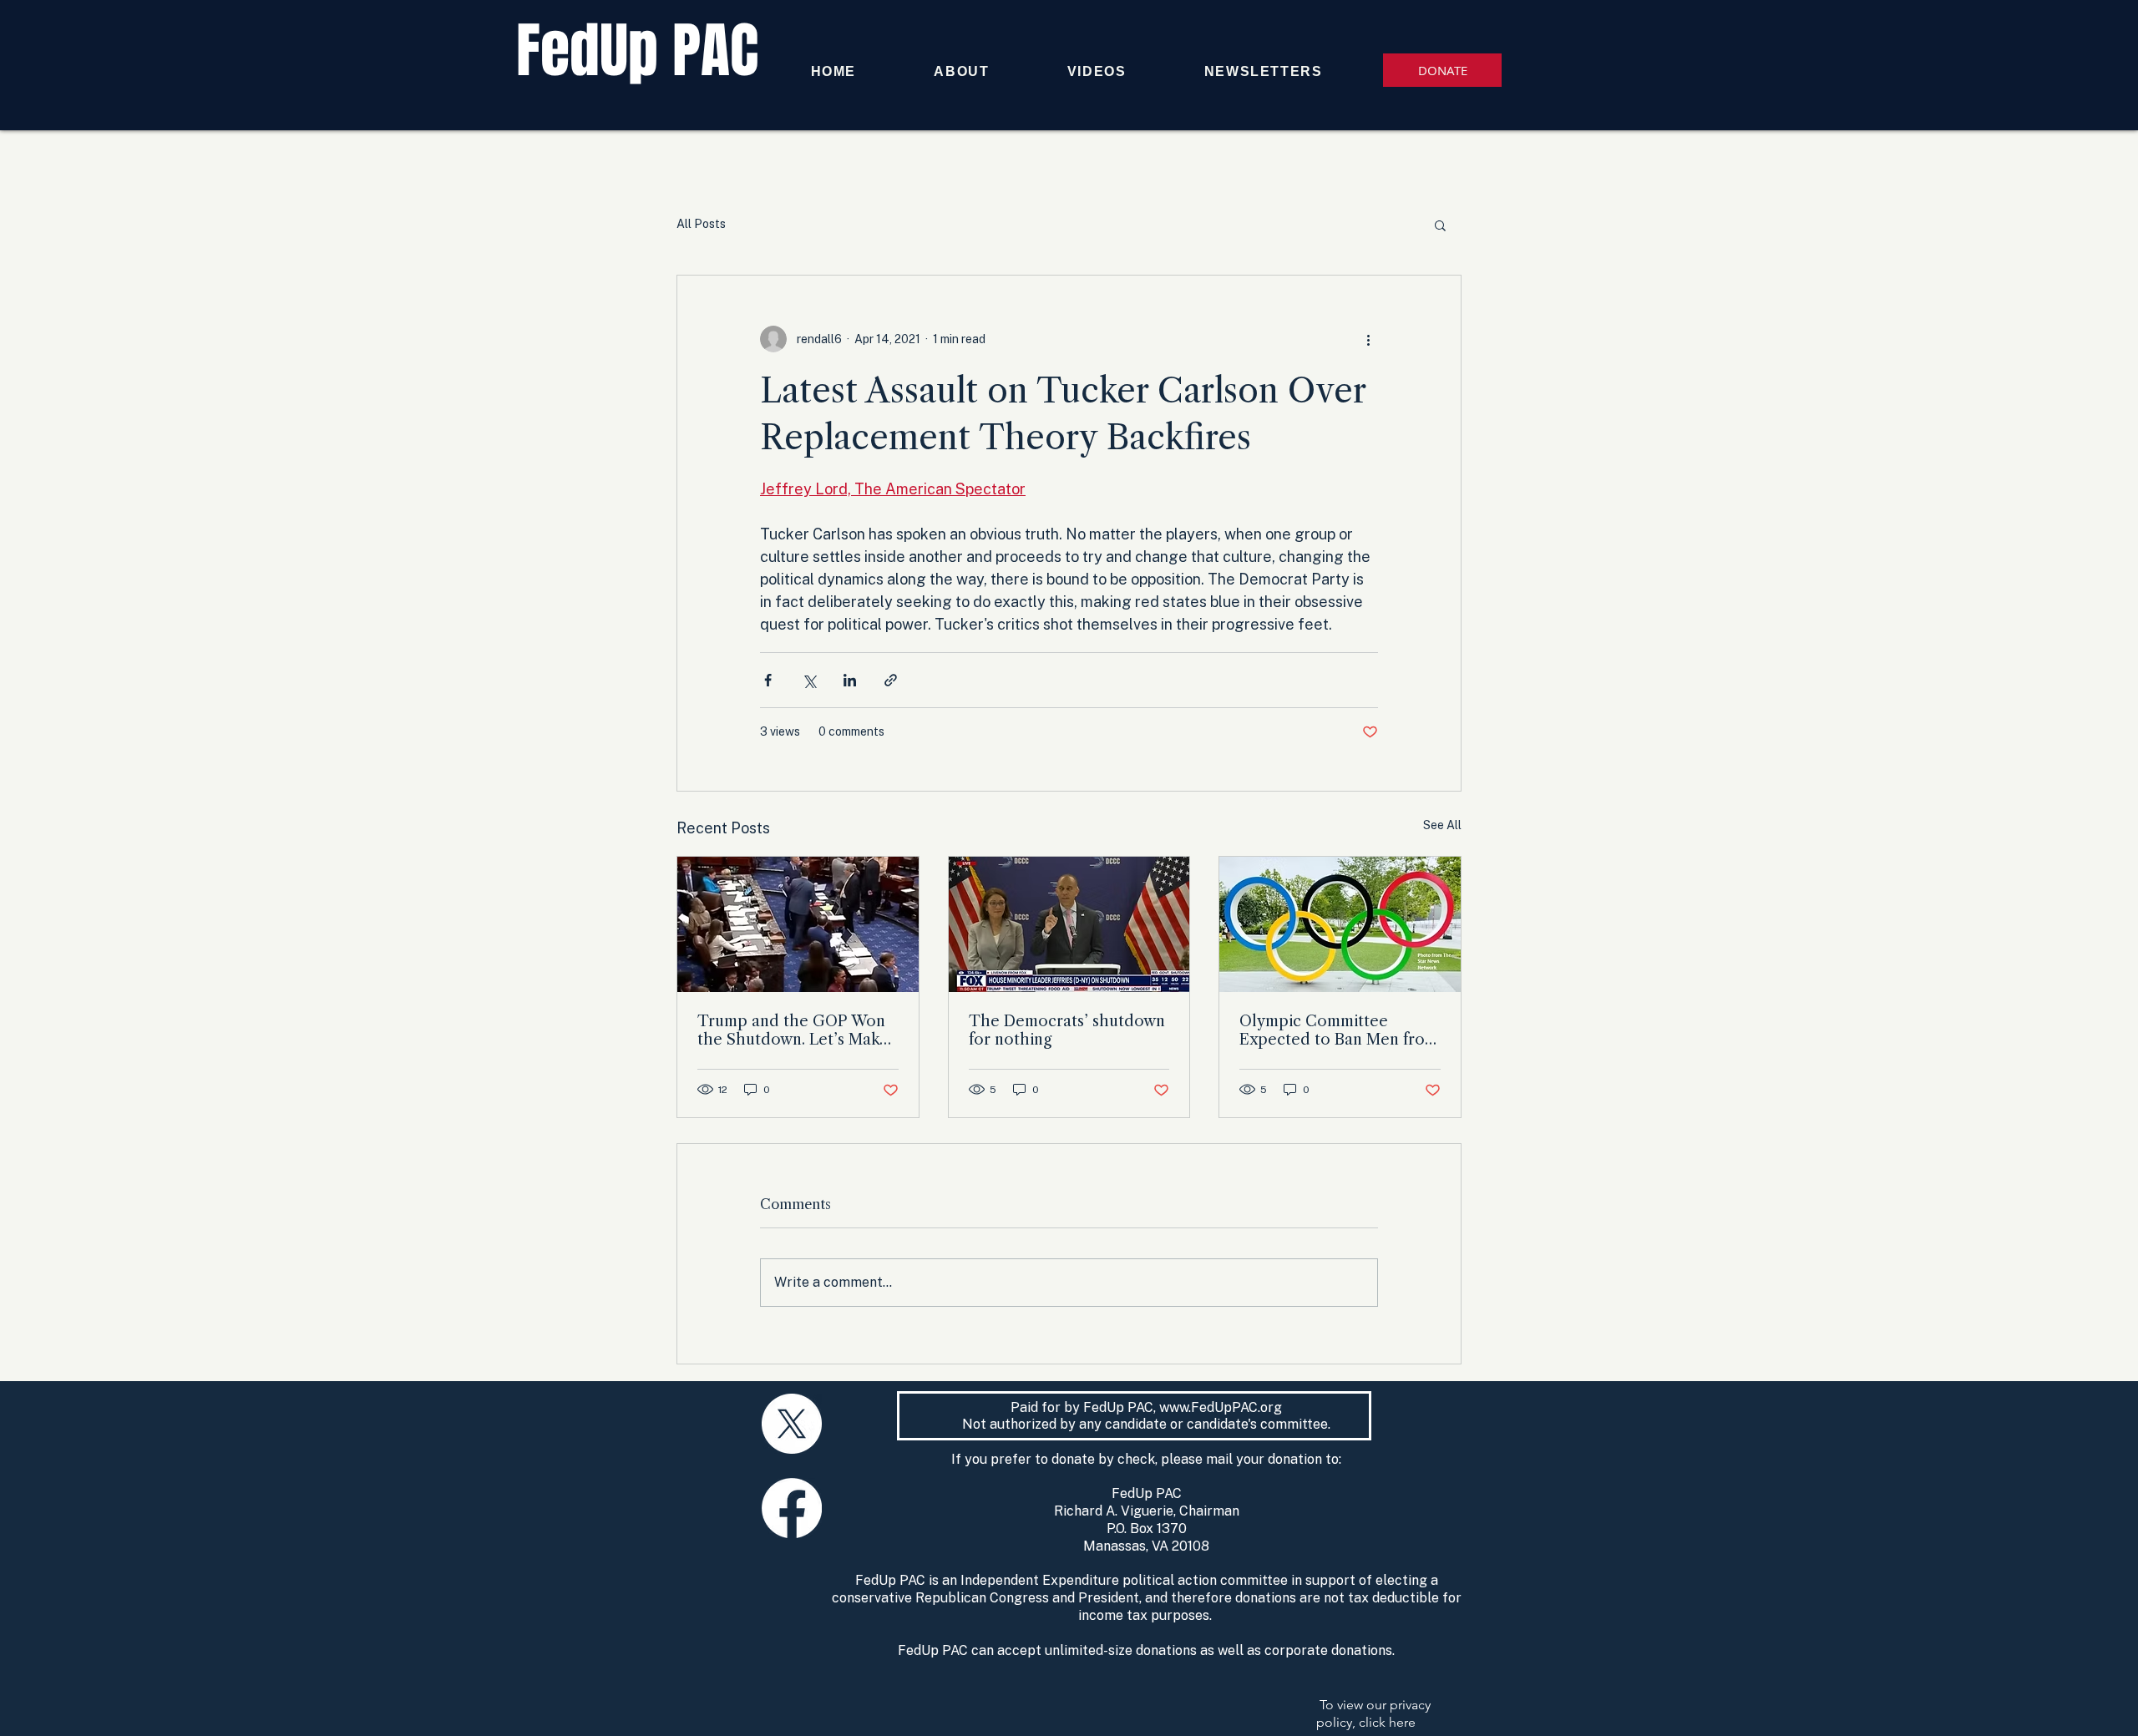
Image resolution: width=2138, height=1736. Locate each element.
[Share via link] (891, 680)
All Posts (701, 224)
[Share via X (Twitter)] (809, 680)
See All (1442, 825)
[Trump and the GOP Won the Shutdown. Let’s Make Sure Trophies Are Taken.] (798, 924)
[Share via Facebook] (768, 680)
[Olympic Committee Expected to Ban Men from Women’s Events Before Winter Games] (1340, 924)
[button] (1440, 225)
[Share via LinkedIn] (850, 680)
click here (1387, 1722)
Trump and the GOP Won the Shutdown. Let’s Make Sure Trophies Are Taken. (793, 1030)
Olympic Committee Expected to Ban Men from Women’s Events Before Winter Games (1339, 1030)
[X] (792, 1424)
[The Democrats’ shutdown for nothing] (1069, 924)
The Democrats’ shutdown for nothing (1067, 1030)
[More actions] (1368, 339)
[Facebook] (792, 1508)
